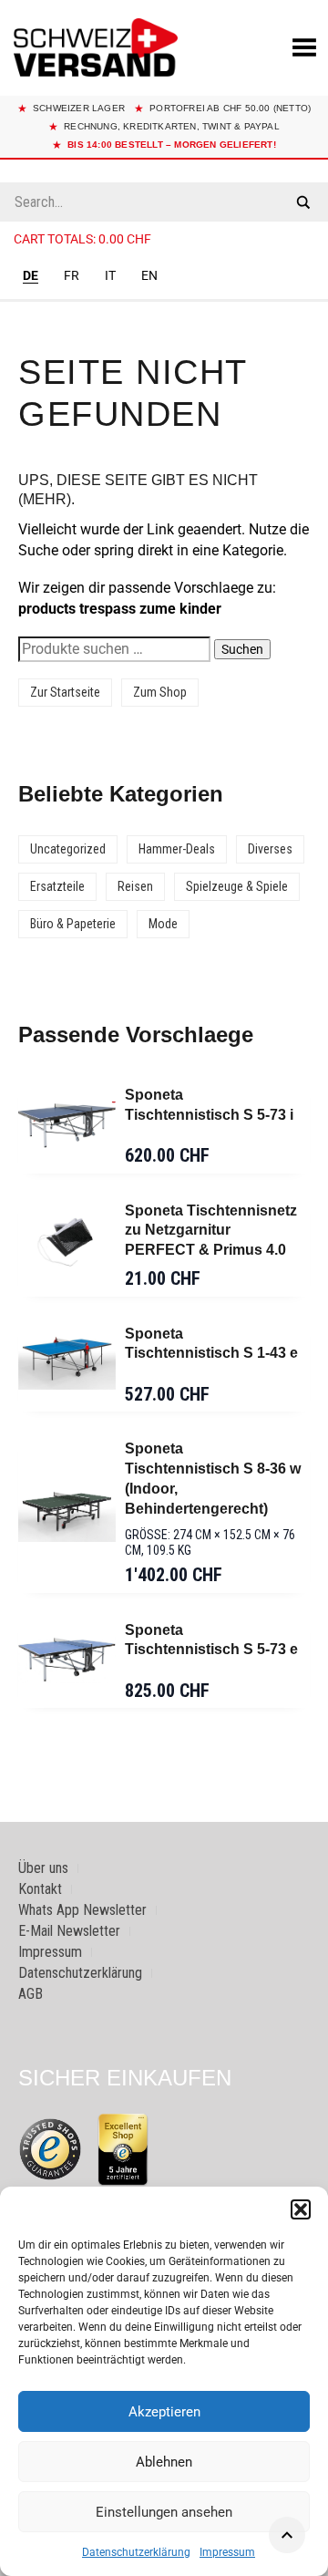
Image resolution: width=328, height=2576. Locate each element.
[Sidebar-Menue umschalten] (164, 301)
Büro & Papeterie (73, 924)
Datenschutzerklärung (136, 2552)
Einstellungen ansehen (164, 2512)
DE (31, 275)
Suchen (242, 649)
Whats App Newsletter (82, 1910)
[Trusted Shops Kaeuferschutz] (50, 2148)
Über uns (43, 1868)
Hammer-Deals (177, 849)
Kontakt (40, 1889)
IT (110, 275)
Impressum (227, 2552)
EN (149, 275)
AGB (31, 1994)
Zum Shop (160, 692)
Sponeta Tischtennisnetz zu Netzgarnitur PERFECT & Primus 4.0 (211, 1231)
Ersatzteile (57, 886)
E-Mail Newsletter (69, 1931)
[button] (301, 2209)
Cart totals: (82, 239)
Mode (163, 924)
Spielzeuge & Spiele (237, 886)
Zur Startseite (65, 692)
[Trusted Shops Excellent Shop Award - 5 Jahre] (123, 2149)
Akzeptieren (164, 2412)
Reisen (135, 886)
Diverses (270, 849)
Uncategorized (68, 849)
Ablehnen (164, 2462)
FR (72, 275)
